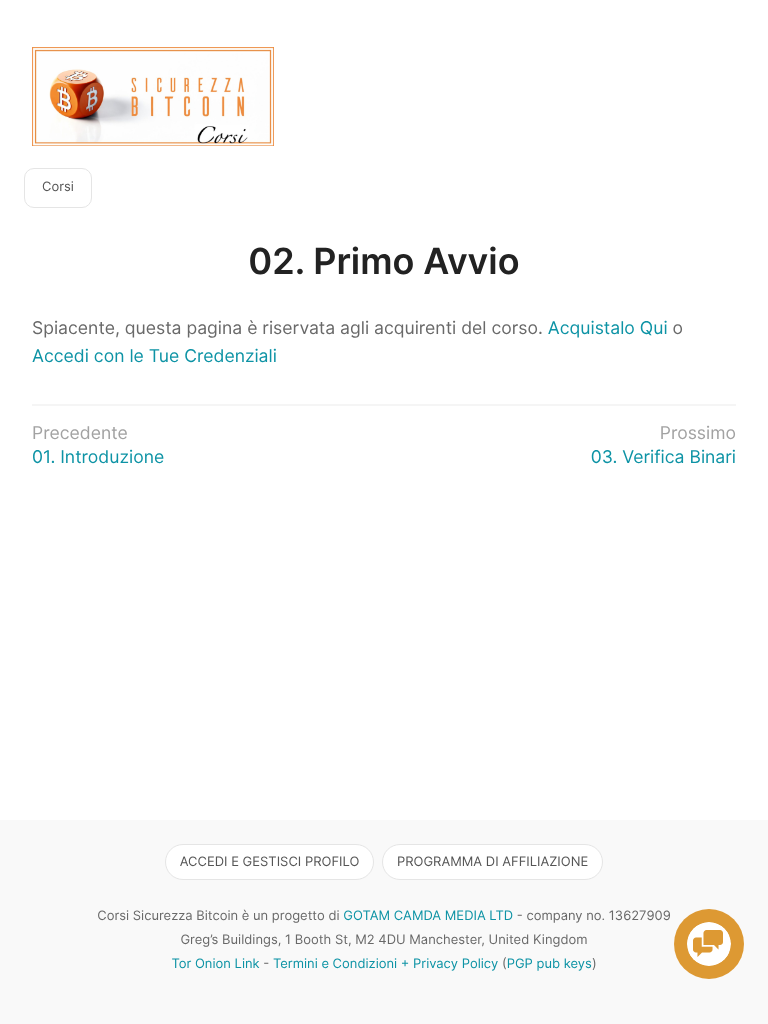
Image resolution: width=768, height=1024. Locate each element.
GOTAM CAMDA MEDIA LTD (428, 916)
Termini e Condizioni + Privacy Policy (385, 964)
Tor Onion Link (215, 964)
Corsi (58, 187)
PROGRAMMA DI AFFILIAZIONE (492, 862)
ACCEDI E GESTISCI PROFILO (270, 862)
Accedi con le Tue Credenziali (154, 356)
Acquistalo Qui (608, 328)
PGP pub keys (549, 964)
